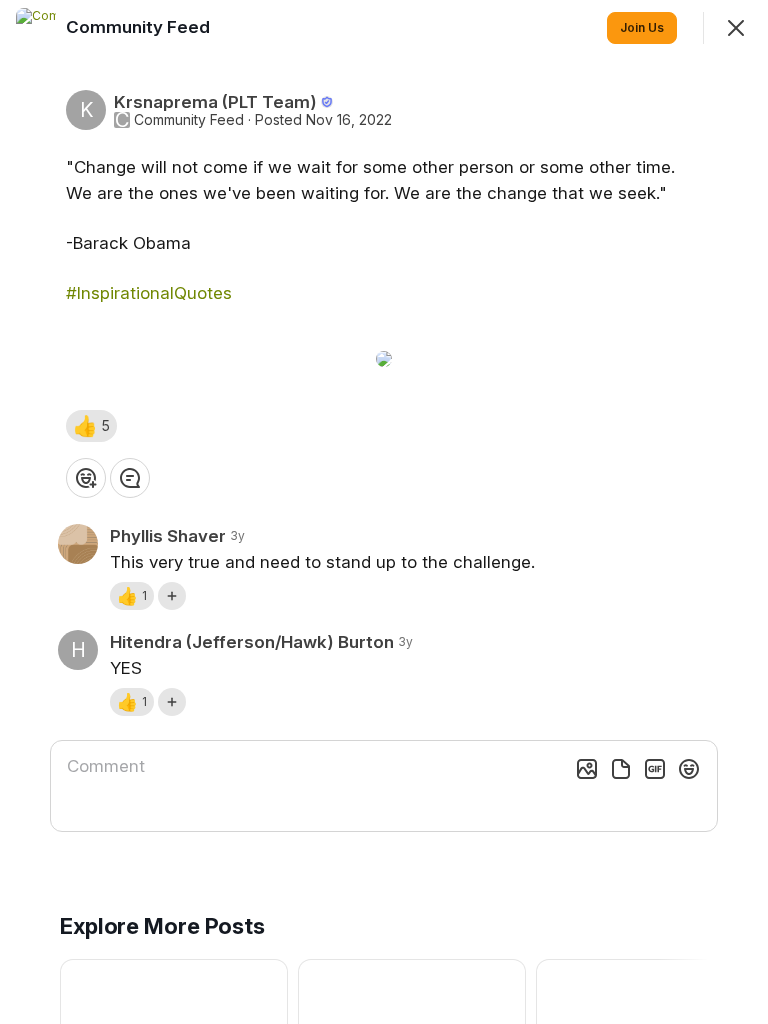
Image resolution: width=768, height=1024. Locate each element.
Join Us (642, 27)
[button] (91, 426)
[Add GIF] (655, 769)
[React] (86, 478)
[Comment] (130, 478)
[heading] (140, 27)
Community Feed (189, 120)
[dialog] (384, 512)
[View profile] (36, 28)
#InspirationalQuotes (149, 293)
